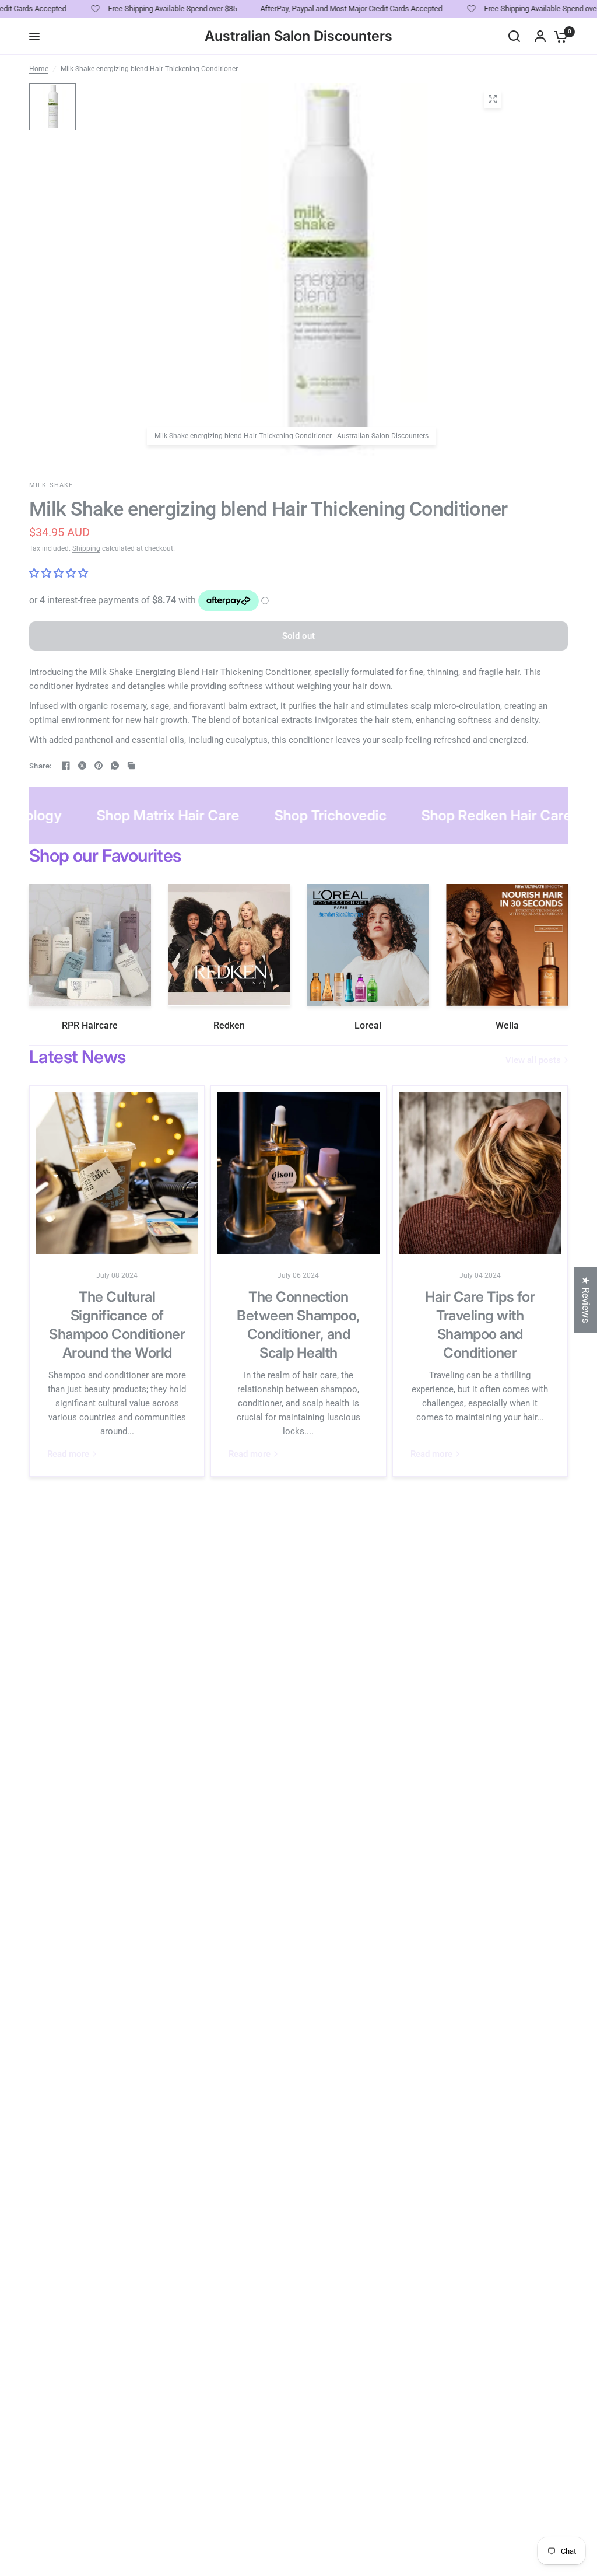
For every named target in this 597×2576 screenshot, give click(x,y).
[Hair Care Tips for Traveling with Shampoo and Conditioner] (480, 1173)
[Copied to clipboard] (131, 766)
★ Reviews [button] (586, 1300)
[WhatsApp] (115, 766)
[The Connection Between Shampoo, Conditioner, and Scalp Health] (298, 1173)
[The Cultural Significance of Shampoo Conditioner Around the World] (117, 1173)
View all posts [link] (533, 1060)
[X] (82, 766)
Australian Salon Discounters (298, 36)
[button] (233, 2467)
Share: (41, 766)
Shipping (86, 548)
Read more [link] (68, 1454)
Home (39, 69)
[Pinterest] (99, 766)
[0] (558, 36)
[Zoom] (493, 99)
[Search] (514, 36)
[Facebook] (66, 766)
